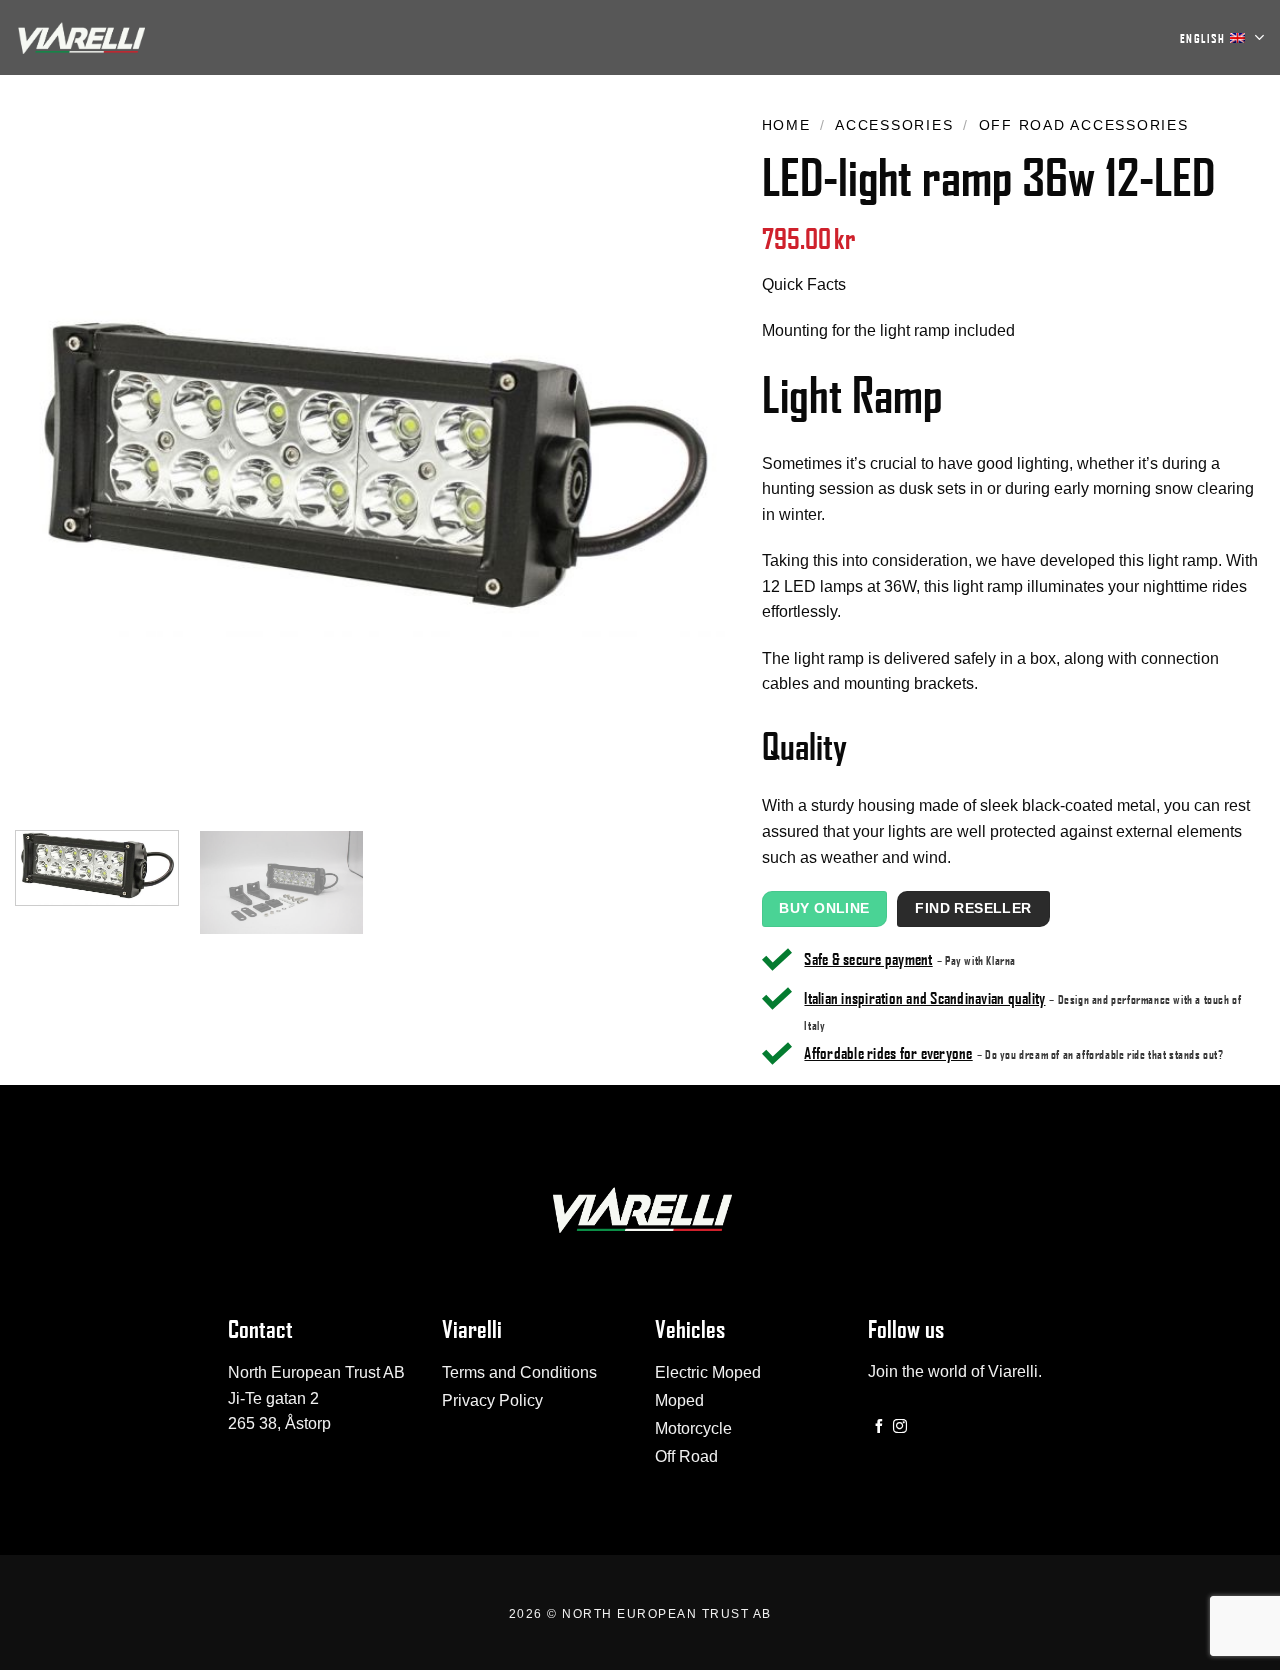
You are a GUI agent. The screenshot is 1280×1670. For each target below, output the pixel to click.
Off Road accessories (1084, 125)
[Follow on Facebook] (879, 1427)
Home (786, 125)
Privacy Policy (492, 1400)
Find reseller (973, 908)
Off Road (686, 1456)
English (1203, 37)
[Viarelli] (80, 38)
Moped (679, 1400)
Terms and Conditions (519, 1372)
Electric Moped (708, 1372)
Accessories (894, 125)
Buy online (824, 908)
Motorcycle (693, 1428)
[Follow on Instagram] (900, 1427)
